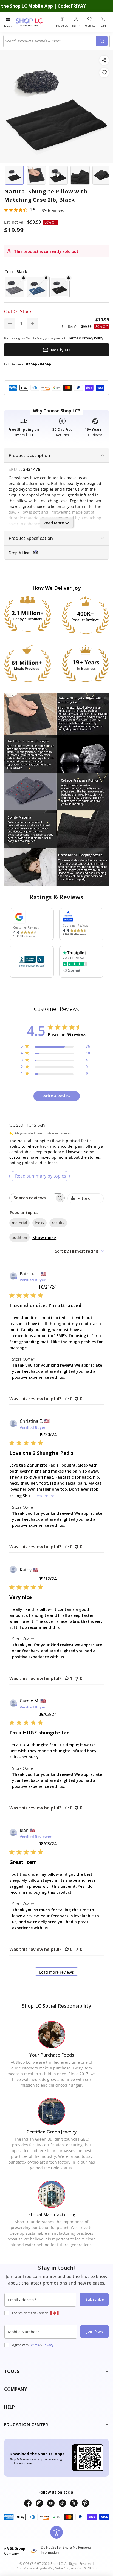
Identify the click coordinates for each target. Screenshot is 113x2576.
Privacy (48, 2345)
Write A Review (56, 1096)
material (19, 1223)
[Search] (102, 41)
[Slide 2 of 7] (36, 175)
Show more (44, 1238)
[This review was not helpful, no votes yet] (77, 1399)
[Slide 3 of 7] (58, 175)
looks (39, 1223)
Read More (54, 523)
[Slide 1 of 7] (14, 175)
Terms (34, 2345)
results (58, 1223)
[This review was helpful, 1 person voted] (67, 1678)
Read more (44, 1496)
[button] (15, 287)
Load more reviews (56, 1972)
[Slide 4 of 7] (80, 175)
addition (19, 1237)
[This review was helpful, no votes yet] (67, 1399)
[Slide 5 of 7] (102, 175)
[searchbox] (32, 1198)
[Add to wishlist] (104, 73)
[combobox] (50, 41)
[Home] (35, 22)
